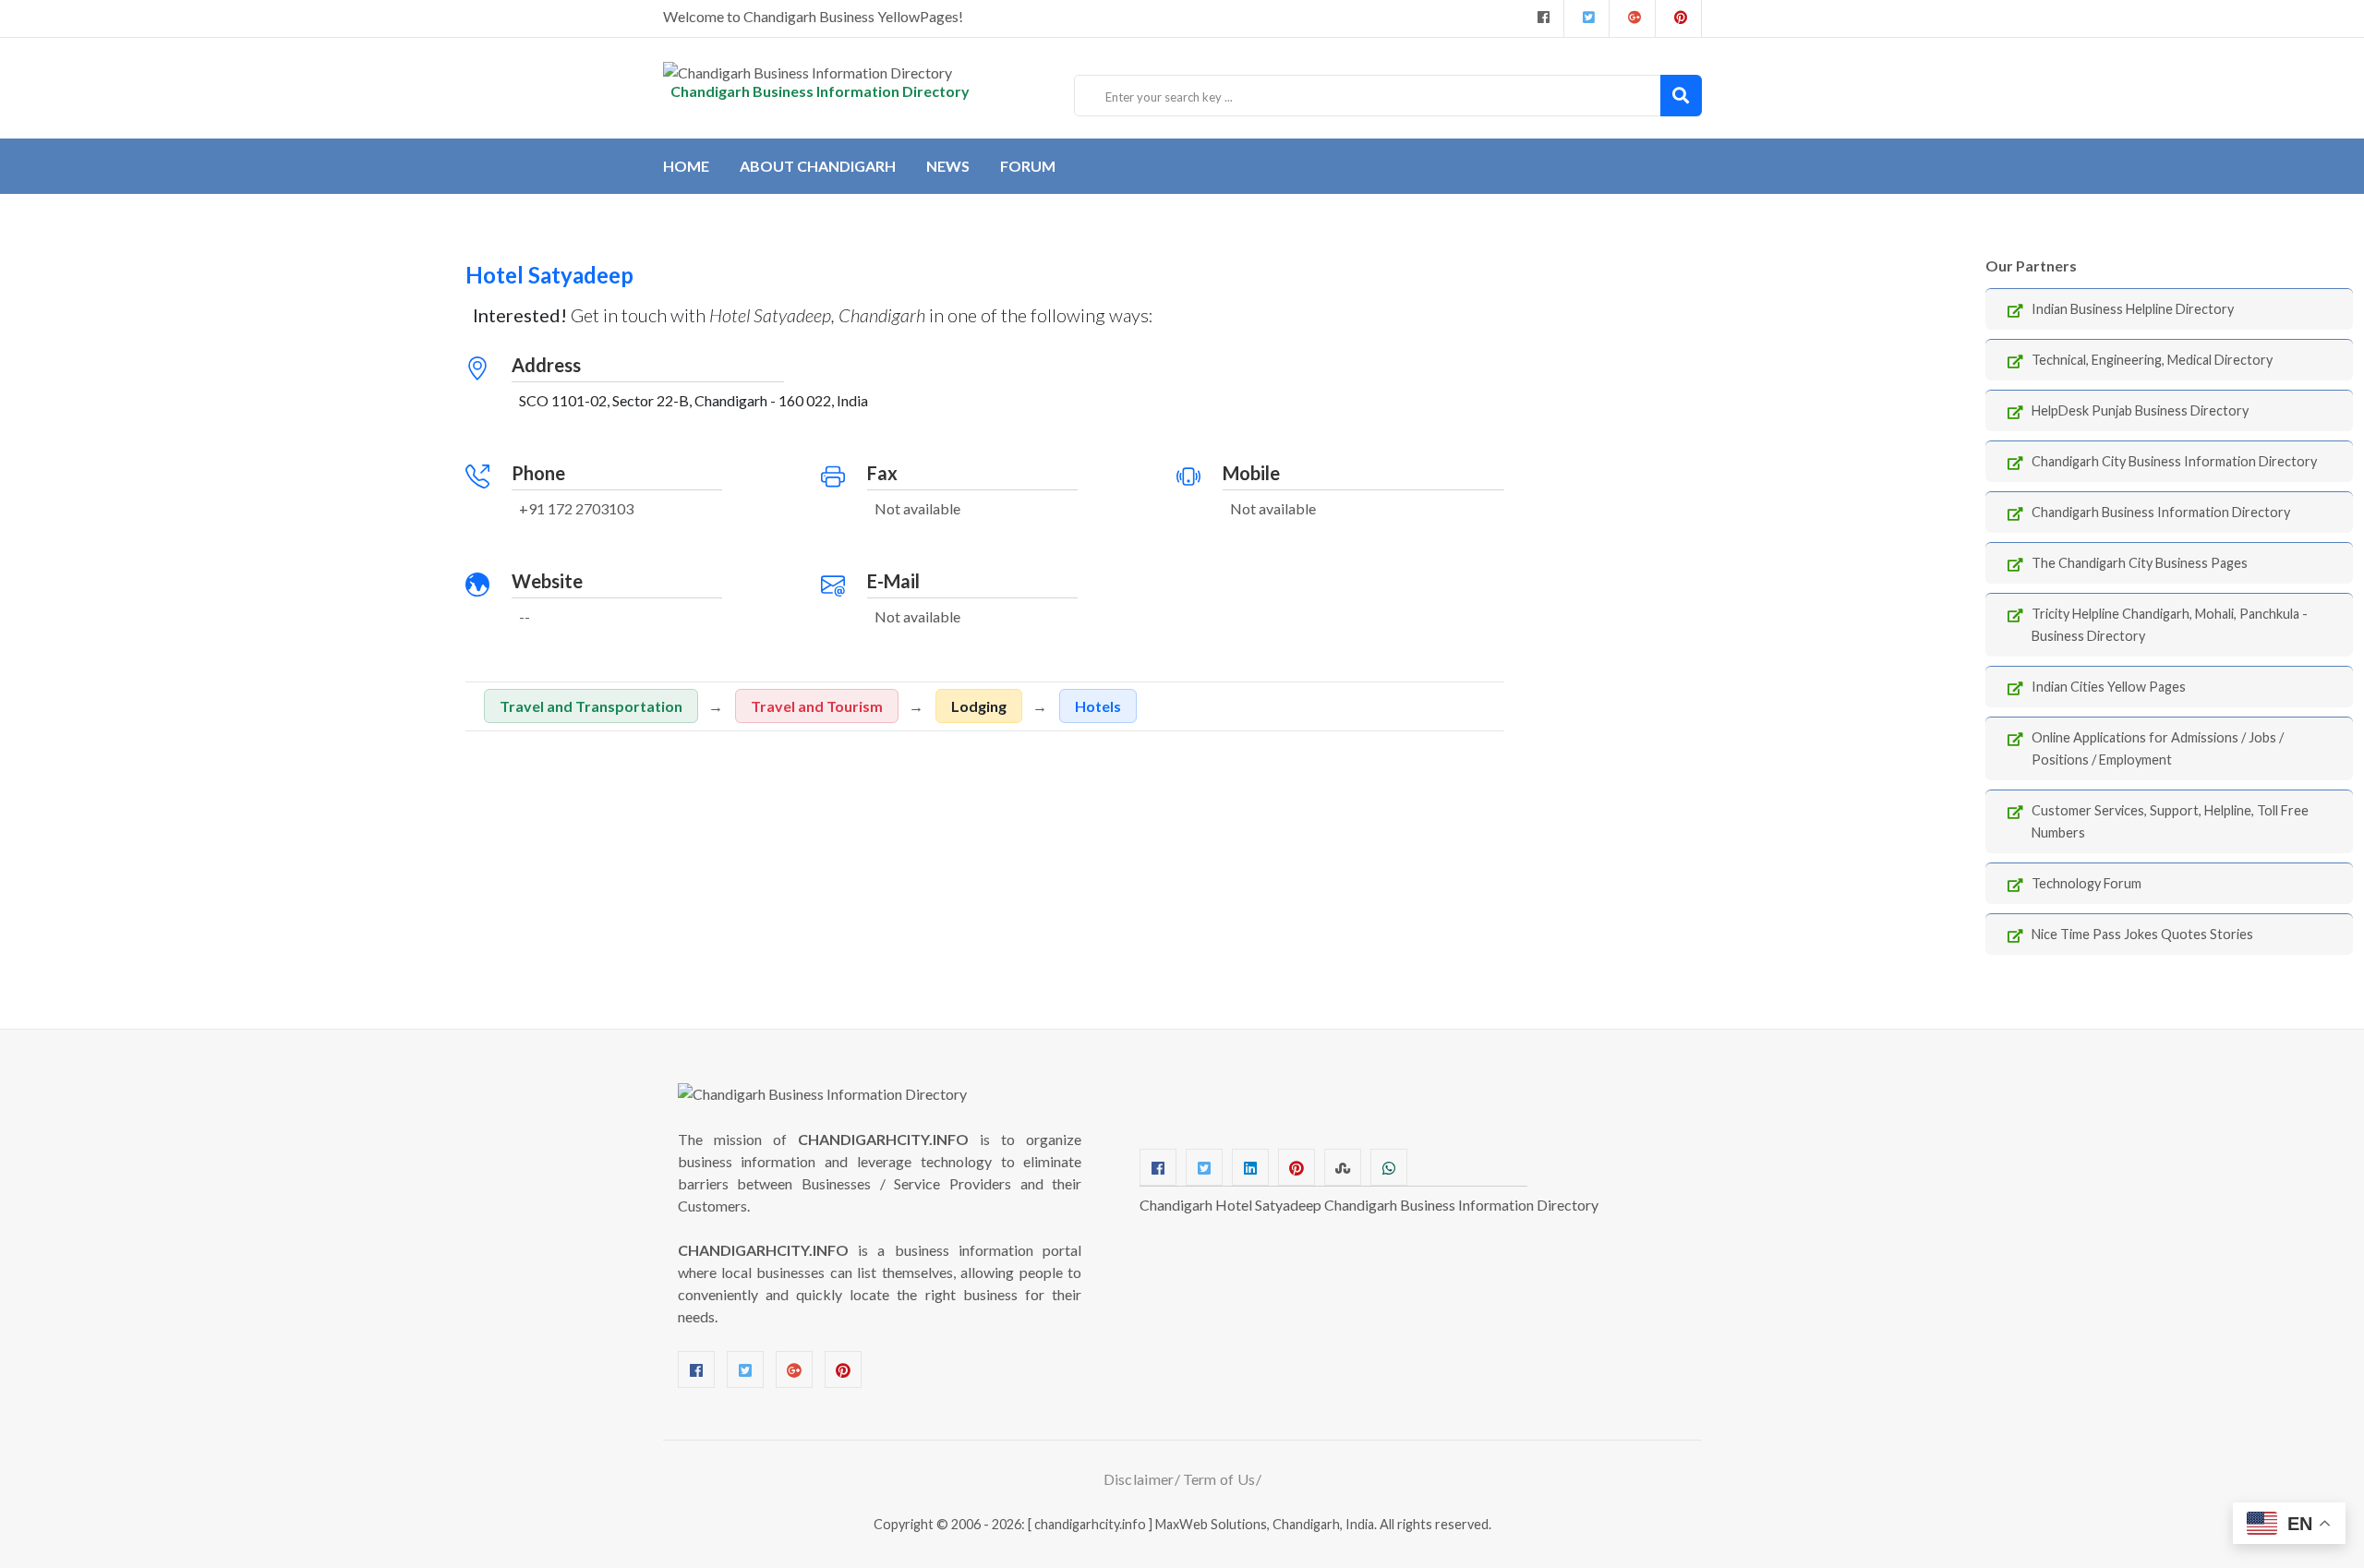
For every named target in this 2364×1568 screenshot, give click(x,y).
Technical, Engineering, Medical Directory (2152, 360)
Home (686, 166)
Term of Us (1219, 1479)
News (948, 166)
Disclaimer (1139, 1479)
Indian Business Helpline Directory (2133, 309)
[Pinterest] (843, 1369)
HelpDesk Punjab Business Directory (2140, 410)
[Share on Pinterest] (1297, 1167)
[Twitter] (1586, 18)
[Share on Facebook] (1158, 1167)
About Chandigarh (818, 166)
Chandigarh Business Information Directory (2161, 512)
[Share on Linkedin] (1250, 1167)
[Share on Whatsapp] (1389, 1167)
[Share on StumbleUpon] (1343, 1167)
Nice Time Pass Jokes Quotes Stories (2142, 934)
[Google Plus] (1632, 18)
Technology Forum (2087, 883)
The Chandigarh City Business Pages (2140, 563)
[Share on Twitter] (1204, 1167)
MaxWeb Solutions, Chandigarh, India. (1266, 1524)
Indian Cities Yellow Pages (2109, 687)
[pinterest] (1678, 18)
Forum (1028, 166)
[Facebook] (1541, 18)
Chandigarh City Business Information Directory (2174, 461)
